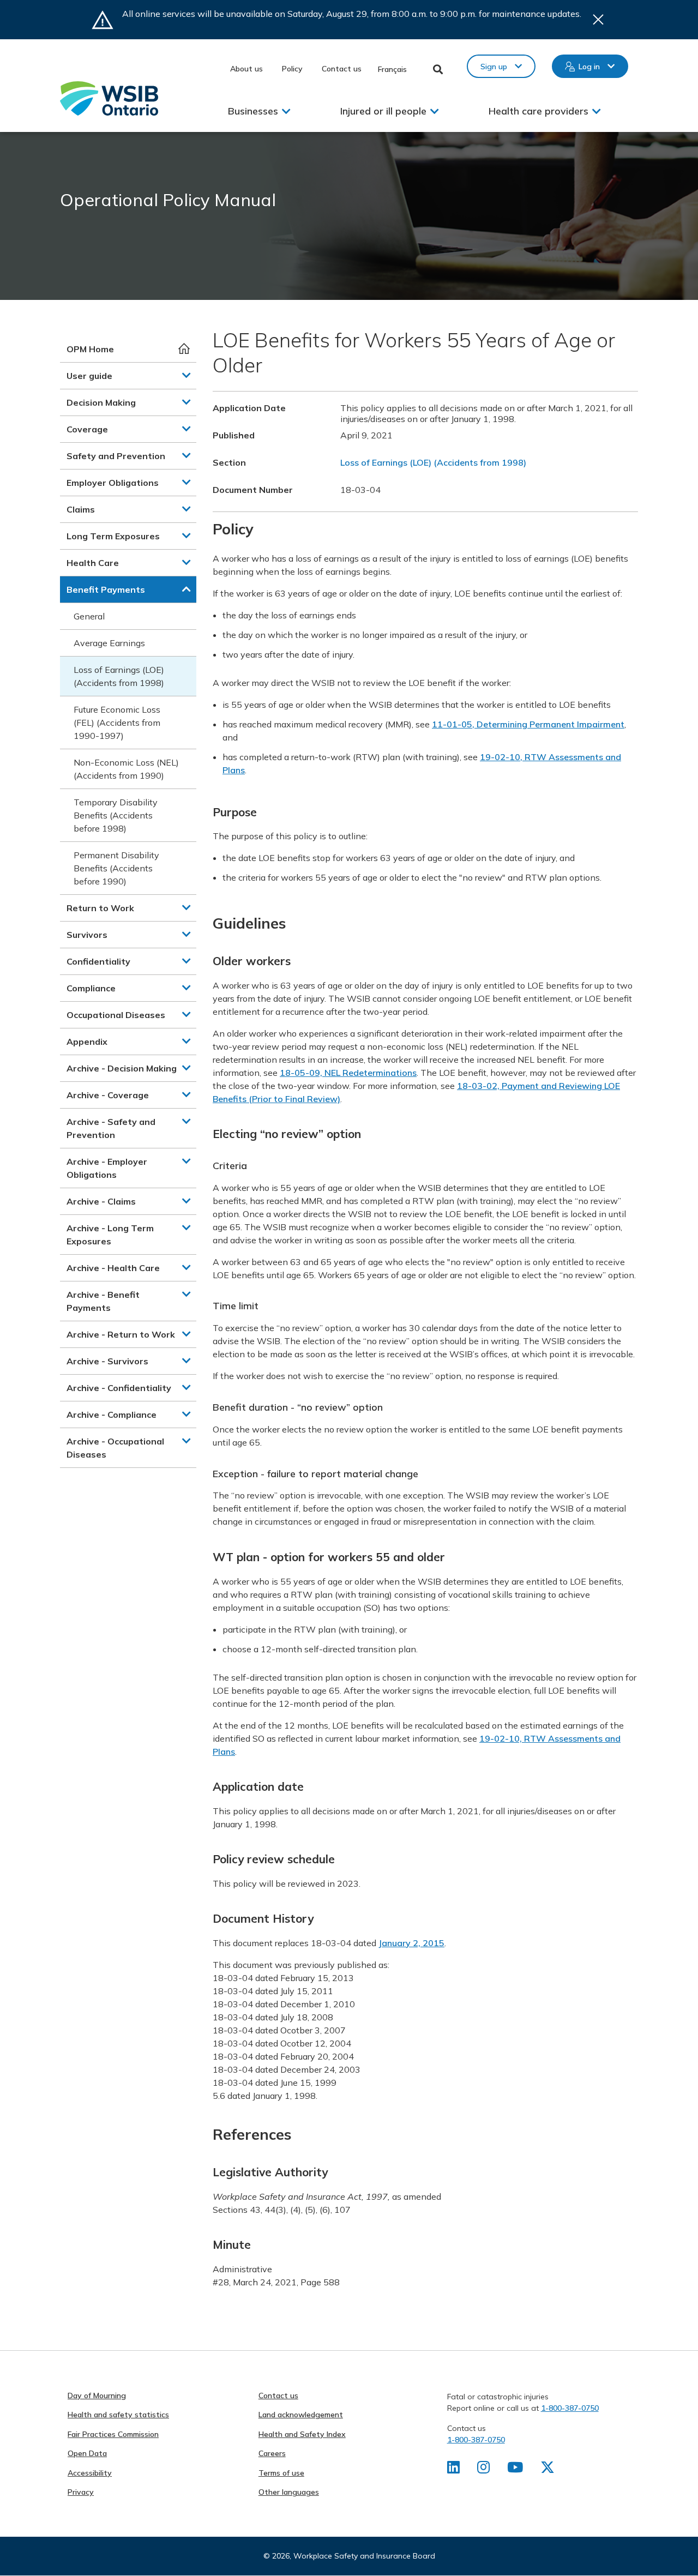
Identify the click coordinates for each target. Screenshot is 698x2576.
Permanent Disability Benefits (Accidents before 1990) (116, 868)
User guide (89, 376)
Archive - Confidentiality (119, 1388)
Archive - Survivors (107, 1361)
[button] (186, 375)
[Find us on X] (547, 2470)
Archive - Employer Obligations (107, 1168)
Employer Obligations (113, 483)
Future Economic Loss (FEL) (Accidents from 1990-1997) (117, 723)
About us (246, 69)
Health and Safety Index (302, 2434)
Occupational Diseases (116, 1015)
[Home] (109, 98)
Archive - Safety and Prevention (111, 1128)
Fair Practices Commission (113, 2434)
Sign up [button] (494, 67)
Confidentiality (98, 961)
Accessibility (90, 2473)
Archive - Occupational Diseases (115, 1448)
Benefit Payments (106, 589)
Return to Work (100, 908)
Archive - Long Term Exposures (110, 1235)
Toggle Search (438, 69)
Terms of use (281, 2473)
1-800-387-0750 (570, 2408)
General (89, 616)
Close (598, 20)
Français (392, 69)
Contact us (342, 69)
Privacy (81, 2492)
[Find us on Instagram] (483, 2470)
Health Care (93, 563)
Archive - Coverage (108, 1095)
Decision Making (101, 402)
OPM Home (90, 349)
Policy (292, 69)
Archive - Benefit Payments (103, 1301)
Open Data (87, 2453)
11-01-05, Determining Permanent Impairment (528, 724)
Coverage (87, 429)
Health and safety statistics (118, 2415)
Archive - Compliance (112, 1415)
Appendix (87, 1042)
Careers (272, 2453)
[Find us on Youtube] (515, 2470)
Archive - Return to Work (121, 1334)
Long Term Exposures (113, 536)
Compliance (91, 988)
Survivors (87, 935)
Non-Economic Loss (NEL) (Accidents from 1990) (126, 769)
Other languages (289, 2492)
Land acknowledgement (301, 2415)
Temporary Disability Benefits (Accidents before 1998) (116, 815)
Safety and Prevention (116, 456)
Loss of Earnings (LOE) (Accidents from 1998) (119, 676)
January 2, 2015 (411, 1943)
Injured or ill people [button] (383, 111)
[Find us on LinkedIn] (453, 2470)
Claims (81, 509)
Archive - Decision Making (122, 1068)
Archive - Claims (101, 1201)
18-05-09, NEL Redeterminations (348, 1073)
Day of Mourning (97, 2396)
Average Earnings (109, 643)
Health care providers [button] (538, 111)
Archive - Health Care (113, 1268)
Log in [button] (589, 67)
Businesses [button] (253, 111)
